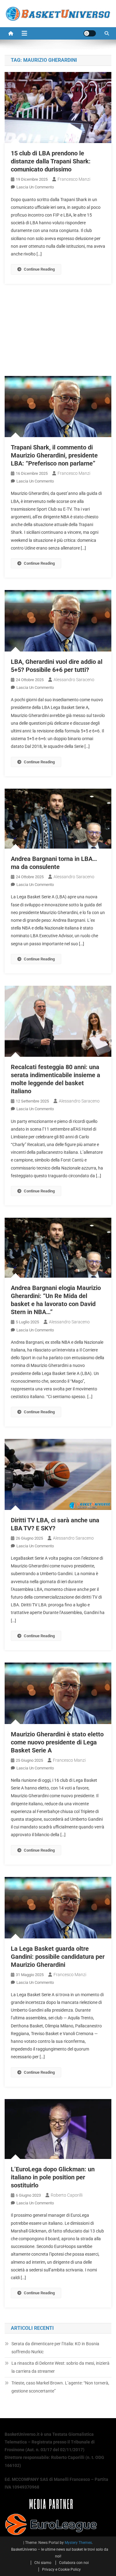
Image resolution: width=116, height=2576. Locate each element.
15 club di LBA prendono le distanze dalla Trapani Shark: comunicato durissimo (51, 161)
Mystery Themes (78, 2543)
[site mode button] (90, 33)
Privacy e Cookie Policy (61, 2570)
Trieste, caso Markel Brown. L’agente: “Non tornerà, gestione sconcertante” (60, 2387)
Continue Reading (39, 269)
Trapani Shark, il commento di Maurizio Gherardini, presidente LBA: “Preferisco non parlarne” (54, 455)
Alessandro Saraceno (74, 680)
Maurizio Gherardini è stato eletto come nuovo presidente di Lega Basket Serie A (57, 1742)
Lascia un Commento (35, 187)
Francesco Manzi (74, 179)
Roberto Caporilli (67, 2195)
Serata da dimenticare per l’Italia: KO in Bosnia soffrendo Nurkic (55, 2348)
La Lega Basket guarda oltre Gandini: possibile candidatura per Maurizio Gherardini (58, 1957)
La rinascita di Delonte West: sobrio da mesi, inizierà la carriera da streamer (60, 2367)
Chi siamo (43, 2563)
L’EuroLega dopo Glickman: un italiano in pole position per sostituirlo (53, 2177)
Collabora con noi (74, 2563)
